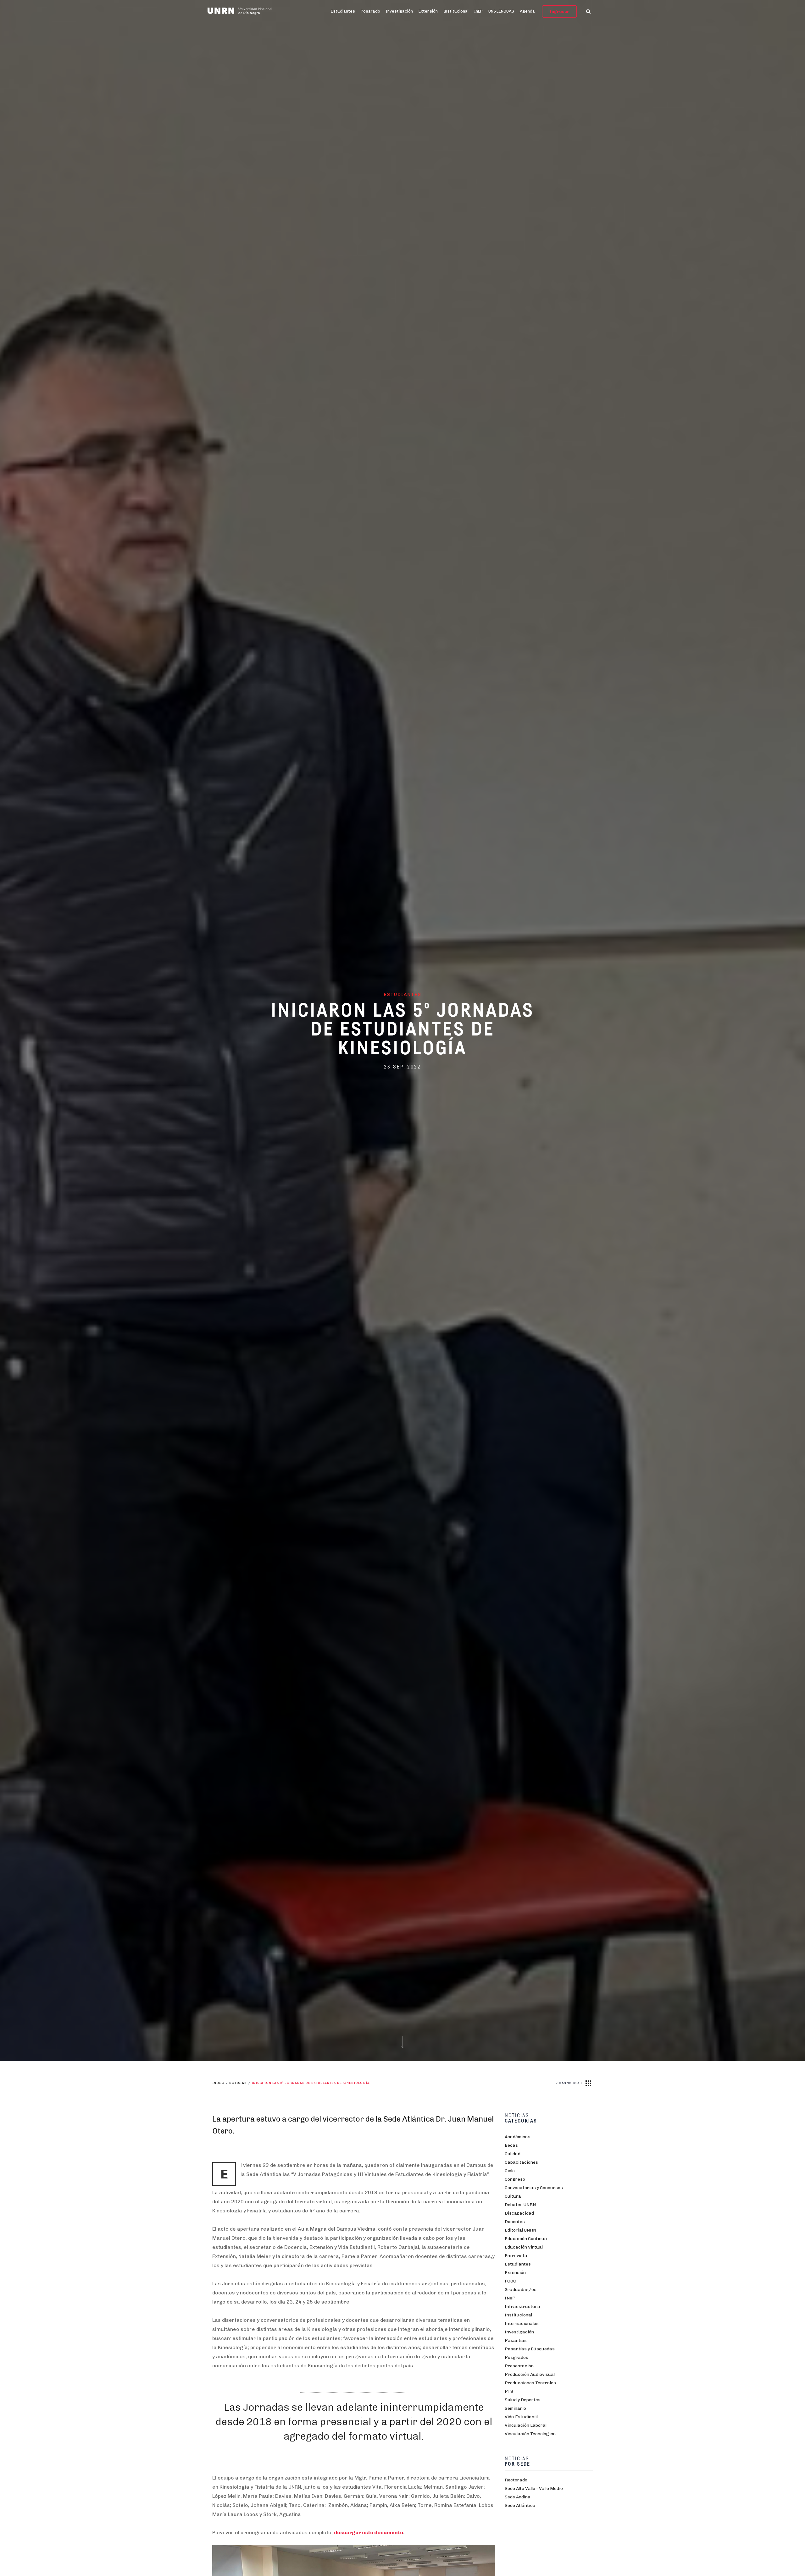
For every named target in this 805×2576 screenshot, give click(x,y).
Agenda (527, 11)
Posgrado (370, 11)
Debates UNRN (520, 2205)
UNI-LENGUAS (501, 11)
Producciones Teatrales (530, 2383)
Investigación (399, 11)
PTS (509, 2391)
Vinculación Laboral (526, 2425)
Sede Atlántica (520, 2505)
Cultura (513, 2196)
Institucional (456, 11)
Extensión (428, 11)
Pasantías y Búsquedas (530, 2349)
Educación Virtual (524, 2247)
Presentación (519, 2366)
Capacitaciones (521, 2162)
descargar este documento (369, 2532)
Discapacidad (519, 2213)
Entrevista (516, 2256)
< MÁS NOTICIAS (569, 2083)
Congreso (515, 2179)
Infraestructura (522, 2307)
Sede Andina (518, 2497)
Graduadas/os (521, 2290)
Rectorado (516, 2480)
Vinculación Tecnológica (530, 2434)
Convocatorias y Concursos (534, 2188)
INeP (510, 2298)
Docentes (515, 2222)
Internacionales (522, 2323)
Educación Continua (526, 2239)
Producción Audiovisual (530, 2374)
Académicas (518, 2137)
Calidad (513, 2154)
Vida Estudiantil (522, 2417)
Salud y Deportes (523, 2400)
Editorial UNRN (520, 2230)
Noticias (238, 2083)
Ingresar (559, 11)
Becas (511, 2145)
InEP (478, 11)
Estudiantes (343, 11)
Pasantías (516, 2340)
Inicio (218, 2083)
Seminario (515, 2408)
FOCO (511, 2281)
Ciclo (510, 2171)
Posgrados (516, 2357)
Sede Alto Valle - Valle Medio (534, 2488)
